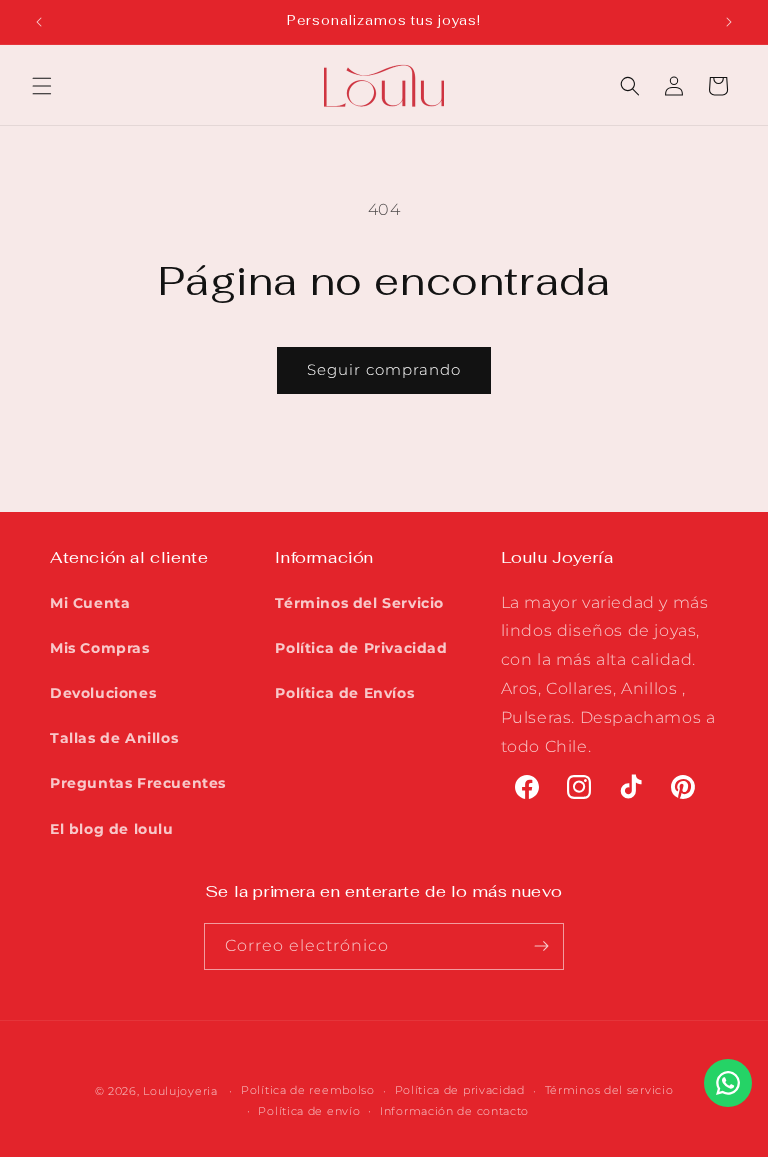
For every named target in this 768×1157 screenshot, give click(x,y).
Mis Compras (100, 648)
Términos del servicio (609, 1090)
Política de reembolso (308, 1090)
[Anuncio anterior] (39, 22)
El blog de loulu (112, 829)
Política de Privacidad (361, 648)
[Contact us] (728, 1083)
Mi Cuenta (90, 603)
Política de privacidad (460, 1090)
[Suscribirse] (541, 946)
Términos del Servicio (359, 603)
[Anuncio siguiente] (729, 22)
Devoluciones (103, 693)
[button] (42, 86)
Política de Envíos (344, 693)
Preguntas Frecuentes (138, 783)
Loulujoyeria (180, 1091)
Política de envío (309, 1111)
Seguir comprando (384, 369)
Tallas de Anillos (114, 738)
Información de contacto (454, 1111)
